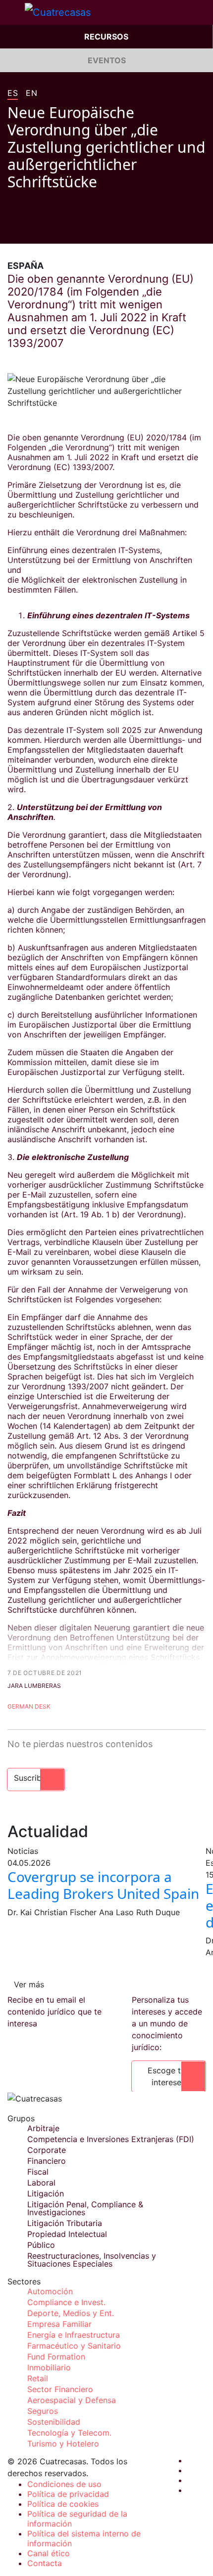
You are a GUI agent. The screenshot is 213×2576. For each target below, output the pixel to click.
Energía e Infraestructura (74, 2335)
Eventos (107, 60)
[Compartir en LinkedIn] (49, 229)
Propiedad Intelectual (67, 2234)
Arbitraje (43, 2128)
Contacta (45, 2563)
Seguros (43, 2411)
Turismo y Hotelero (63, 2444)
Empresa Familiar (59, 2324)
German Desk (29, 1706)
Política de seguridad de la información (77, 2519)
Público (41, 2245)
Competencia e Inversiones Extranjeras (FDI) (111, 2139)
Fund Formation (56, 2357)
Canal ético (49, 2553)
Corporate (47, 2150)
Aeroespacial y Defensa (72, 2400)
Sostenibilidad (54, 2422)
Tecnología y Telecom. (69, 2433)
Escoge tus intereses (168, 2076)
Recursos (106, 37)
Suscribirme (36, 1778)
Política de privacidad (68, 2494)
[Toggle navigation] (12, 12)
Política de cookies (63, 2504)
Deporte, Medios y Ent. (71, 2313)
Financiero (47, 2161)
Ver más (29, 1984)
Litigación (46, 2193)
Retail (38, 2378)
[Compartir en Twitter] (30, 229)
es (13, 93)
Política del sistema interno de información (84, 2538)
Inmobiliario (49, 2367)
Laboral (41, 2183)
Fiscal (38, 2172)
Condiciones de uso (64, 2484)
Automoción (50, 2291)
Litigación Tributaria (65, 2223)
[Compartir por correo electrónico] (68, 229)
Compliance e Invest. (66, 2302)
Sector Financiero (60, 2389)
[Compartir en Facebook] (11, 229)
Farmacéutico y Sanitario (74, 2346)
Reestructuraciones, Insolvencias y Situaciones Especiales (92, 2260)
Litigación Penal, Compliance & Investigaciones (85, 2208)
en (31, 93)
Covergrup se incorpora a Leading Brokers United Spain (103, 1885)
